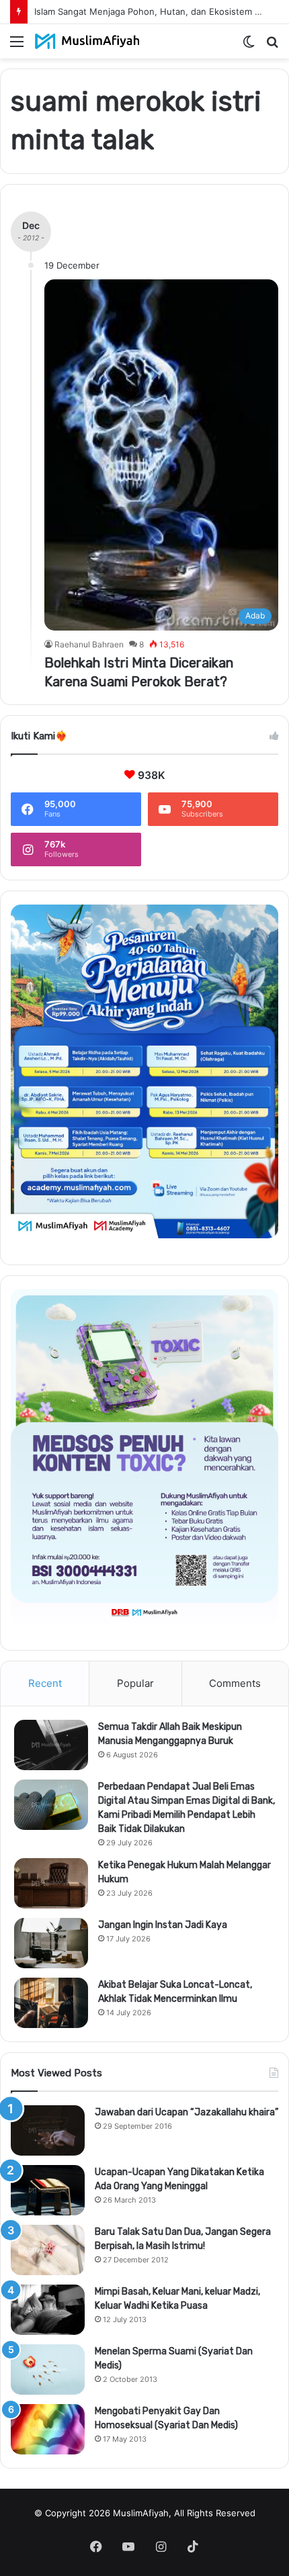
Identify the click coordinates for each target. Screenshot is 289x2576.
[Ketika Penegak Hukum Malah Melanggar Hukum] (51, 1883)
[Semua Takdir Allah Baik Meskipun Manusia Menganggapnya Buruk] (51, 1745)
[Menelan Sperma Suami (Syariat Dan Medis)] (48, 2370)
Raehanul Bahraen (89, 644)
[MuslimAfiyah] (87, 41)
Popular (135, 1683)
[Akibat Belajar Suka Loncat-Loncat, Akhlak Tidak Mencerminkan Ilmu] (51, 2003)
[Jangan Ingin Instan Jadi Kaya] (51, 1943)
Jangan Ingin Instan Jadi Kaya (163, 1925)
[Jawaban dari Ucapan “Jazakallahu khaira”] (48, 2130)
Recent (45, 1683)
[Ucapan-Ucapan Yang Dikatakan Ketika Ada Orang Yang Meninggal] (48, 2190)
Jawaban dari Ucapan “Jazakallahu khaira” (187, 2112)
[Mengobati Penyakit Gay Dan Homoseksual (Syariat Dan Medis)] (48, 2429)
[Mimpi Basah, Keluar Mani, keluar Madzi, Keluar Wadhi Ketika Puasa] (48, 2310)
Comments (235, 1683)
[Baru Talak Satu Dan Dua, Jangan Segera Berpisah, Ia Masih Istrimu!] (48, 2250)
